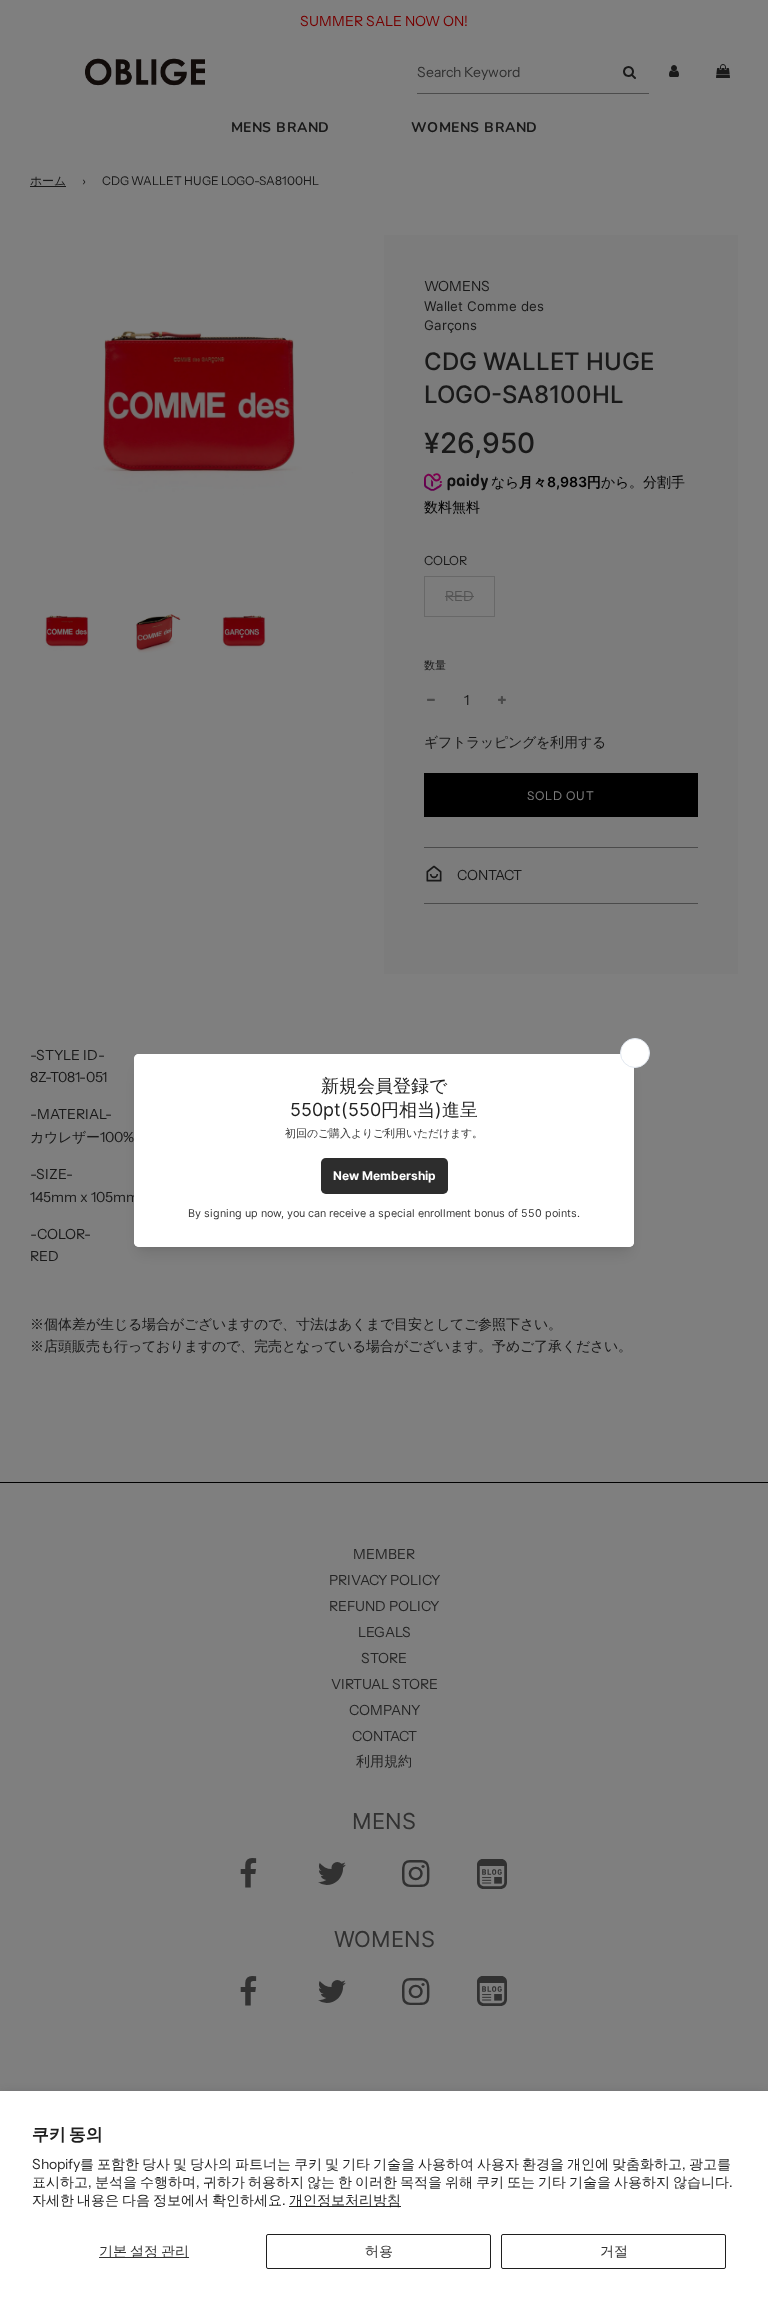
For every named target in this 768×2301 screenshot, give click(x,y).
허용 (379, 2251)
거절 (614, 2251)
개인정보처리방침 (345, 2200)
